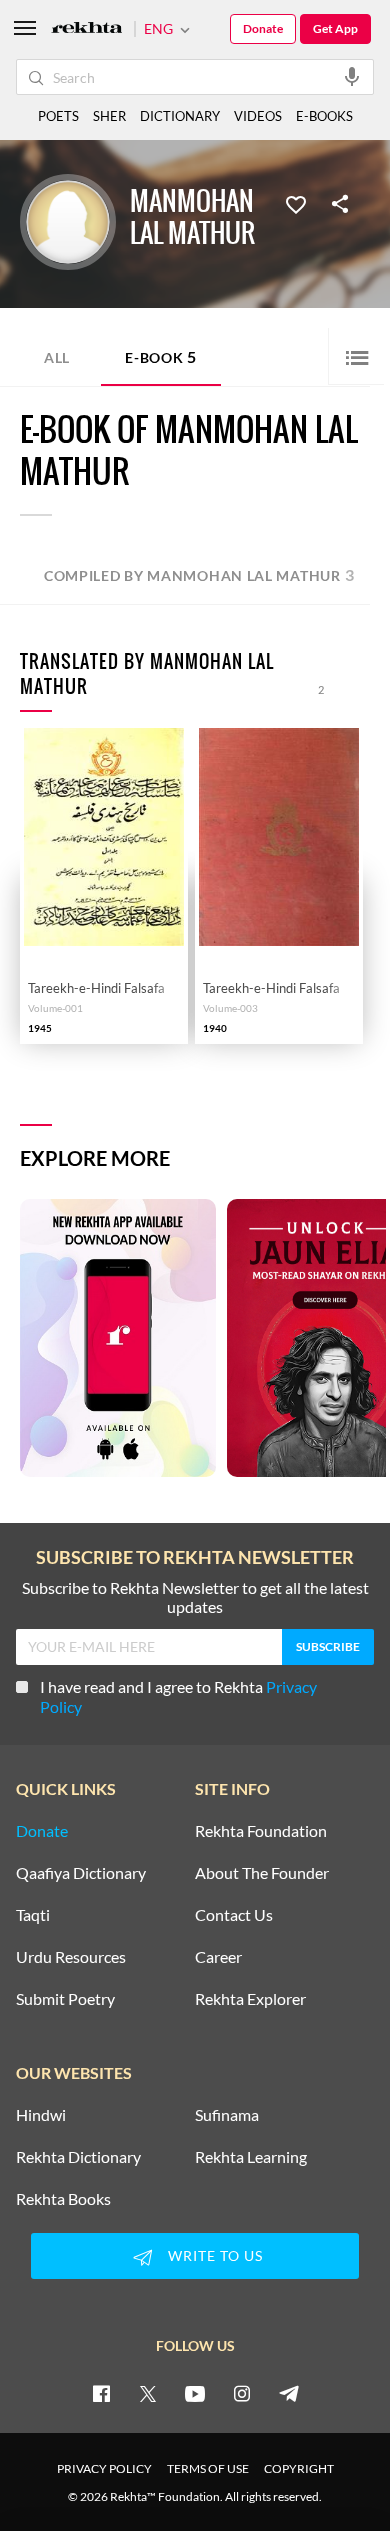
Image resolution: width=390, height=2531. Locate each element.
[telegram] (289, 2393)
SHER (109, 116)
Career (218, 1957)
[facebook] (101, 2393)
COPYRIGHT (299, 2468)
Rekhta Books (63, 2199)
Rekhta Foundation (261, 1831)
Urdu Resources (71, 1957)
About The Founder (262, 1873)
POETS (58, 116)
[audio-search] (352, 76)
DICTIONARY (180, 116)
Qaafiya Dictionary (81, 1873)
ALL (57, 357)
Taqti (33, 1915)
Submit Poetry (65, 1999)
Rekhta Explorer (250, 1999)
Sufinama (227, 2115)
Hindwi (41, 2115)
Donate (263, 28)
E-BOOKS (324, 116)
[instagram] (242, 2393)
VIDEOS (258, 116)
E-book (161, 356)
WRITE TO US (215, 2255)
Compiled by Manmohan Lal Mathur (199, 574)
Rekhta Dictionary (78, 2157)
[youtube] (195, 2393)
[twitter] (148, 2393)
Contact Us (234, 1915)
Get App (335, 28)
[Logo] (87, 29)
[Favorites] (296, 203)
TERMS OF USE (208, 2468)
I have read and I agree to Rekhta (178, 1696)
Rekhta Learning (251, 2157)
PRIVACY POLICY (104, 2468)
